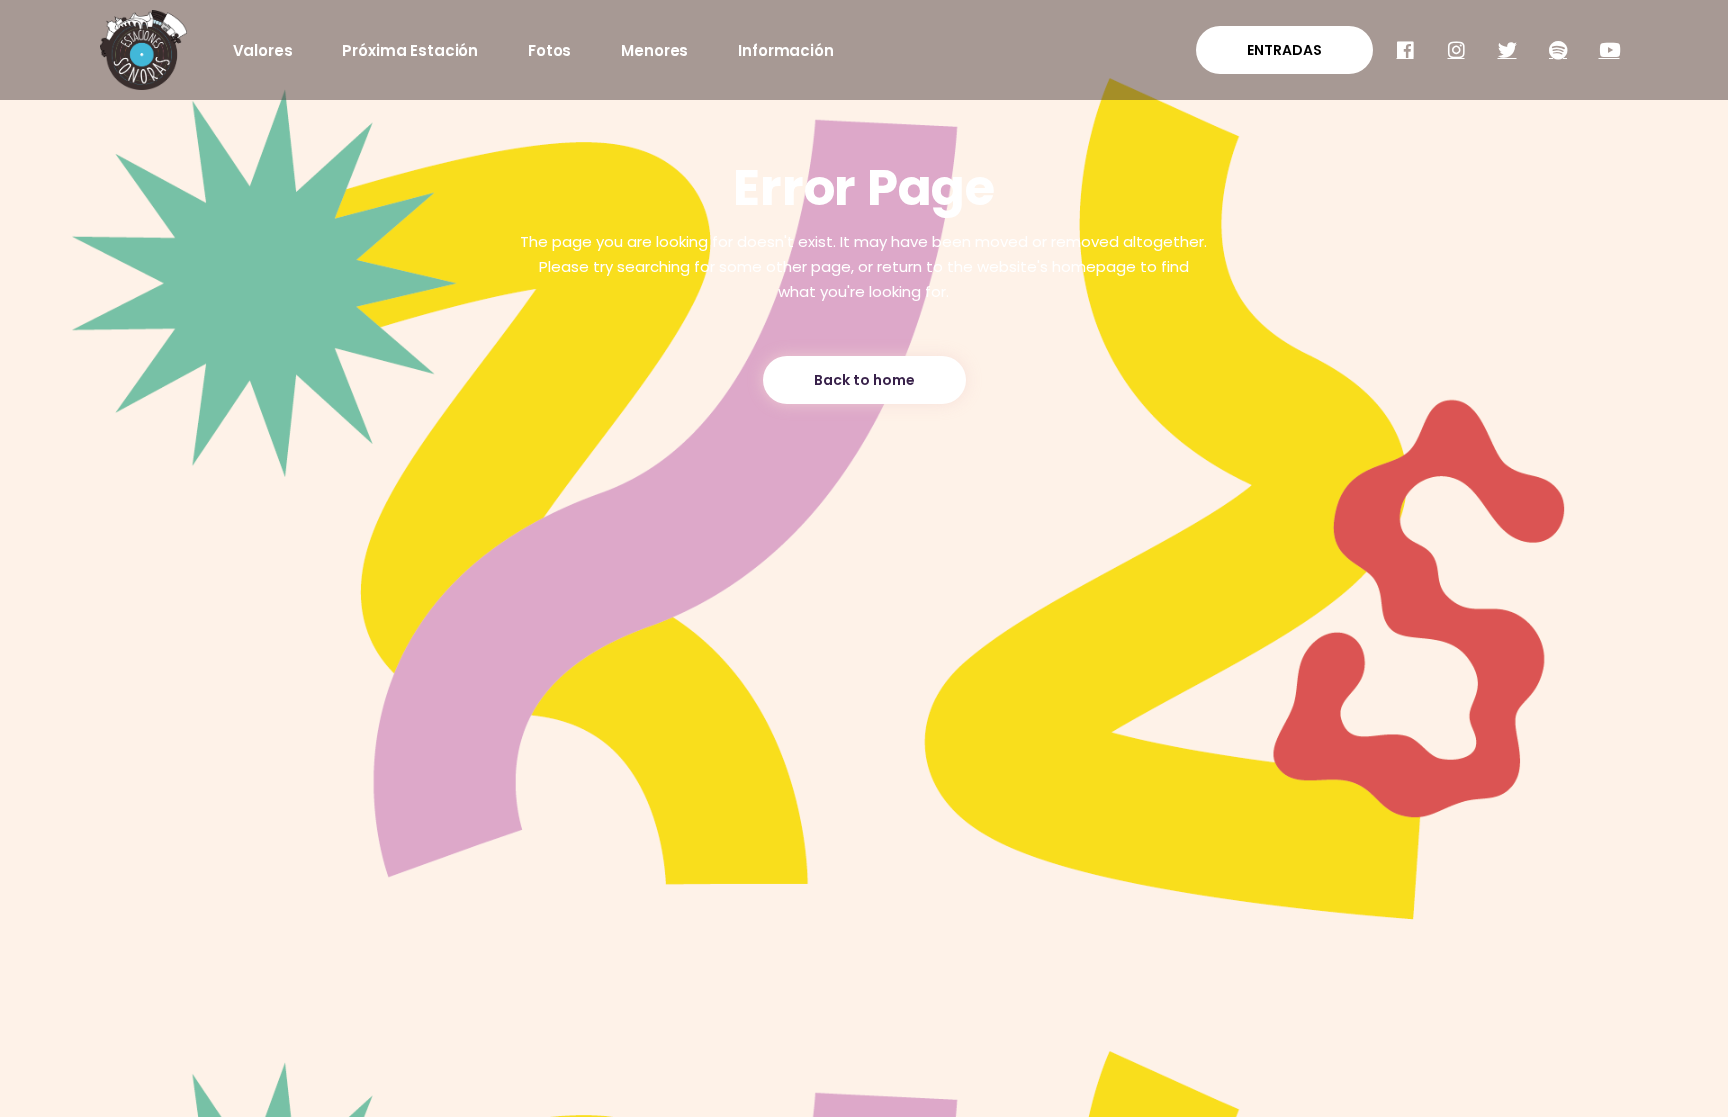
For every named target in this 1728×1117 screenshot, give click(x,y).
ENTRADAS (1284, 50)
